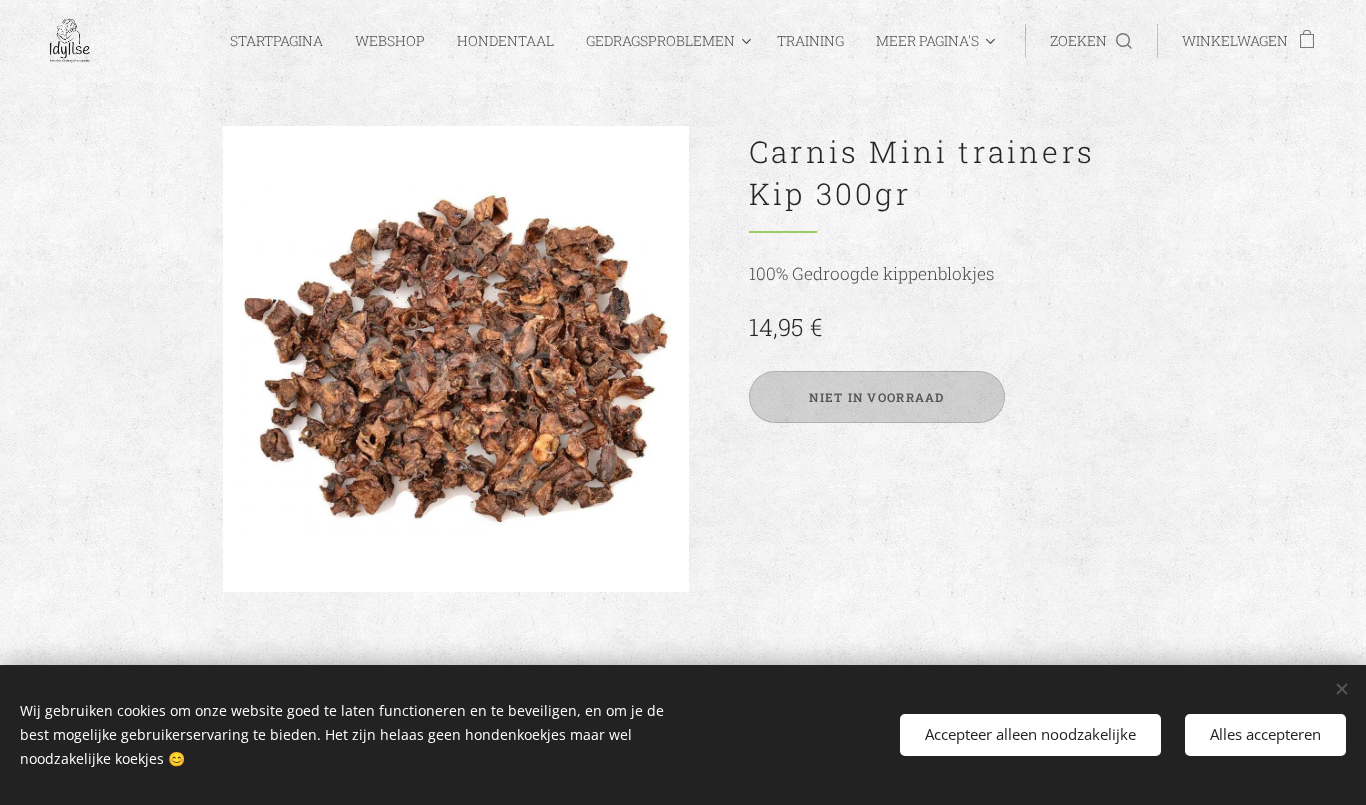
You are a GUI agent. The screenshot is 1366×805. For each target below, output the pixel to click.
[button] (1091, 41)
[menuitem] (282, 41)
